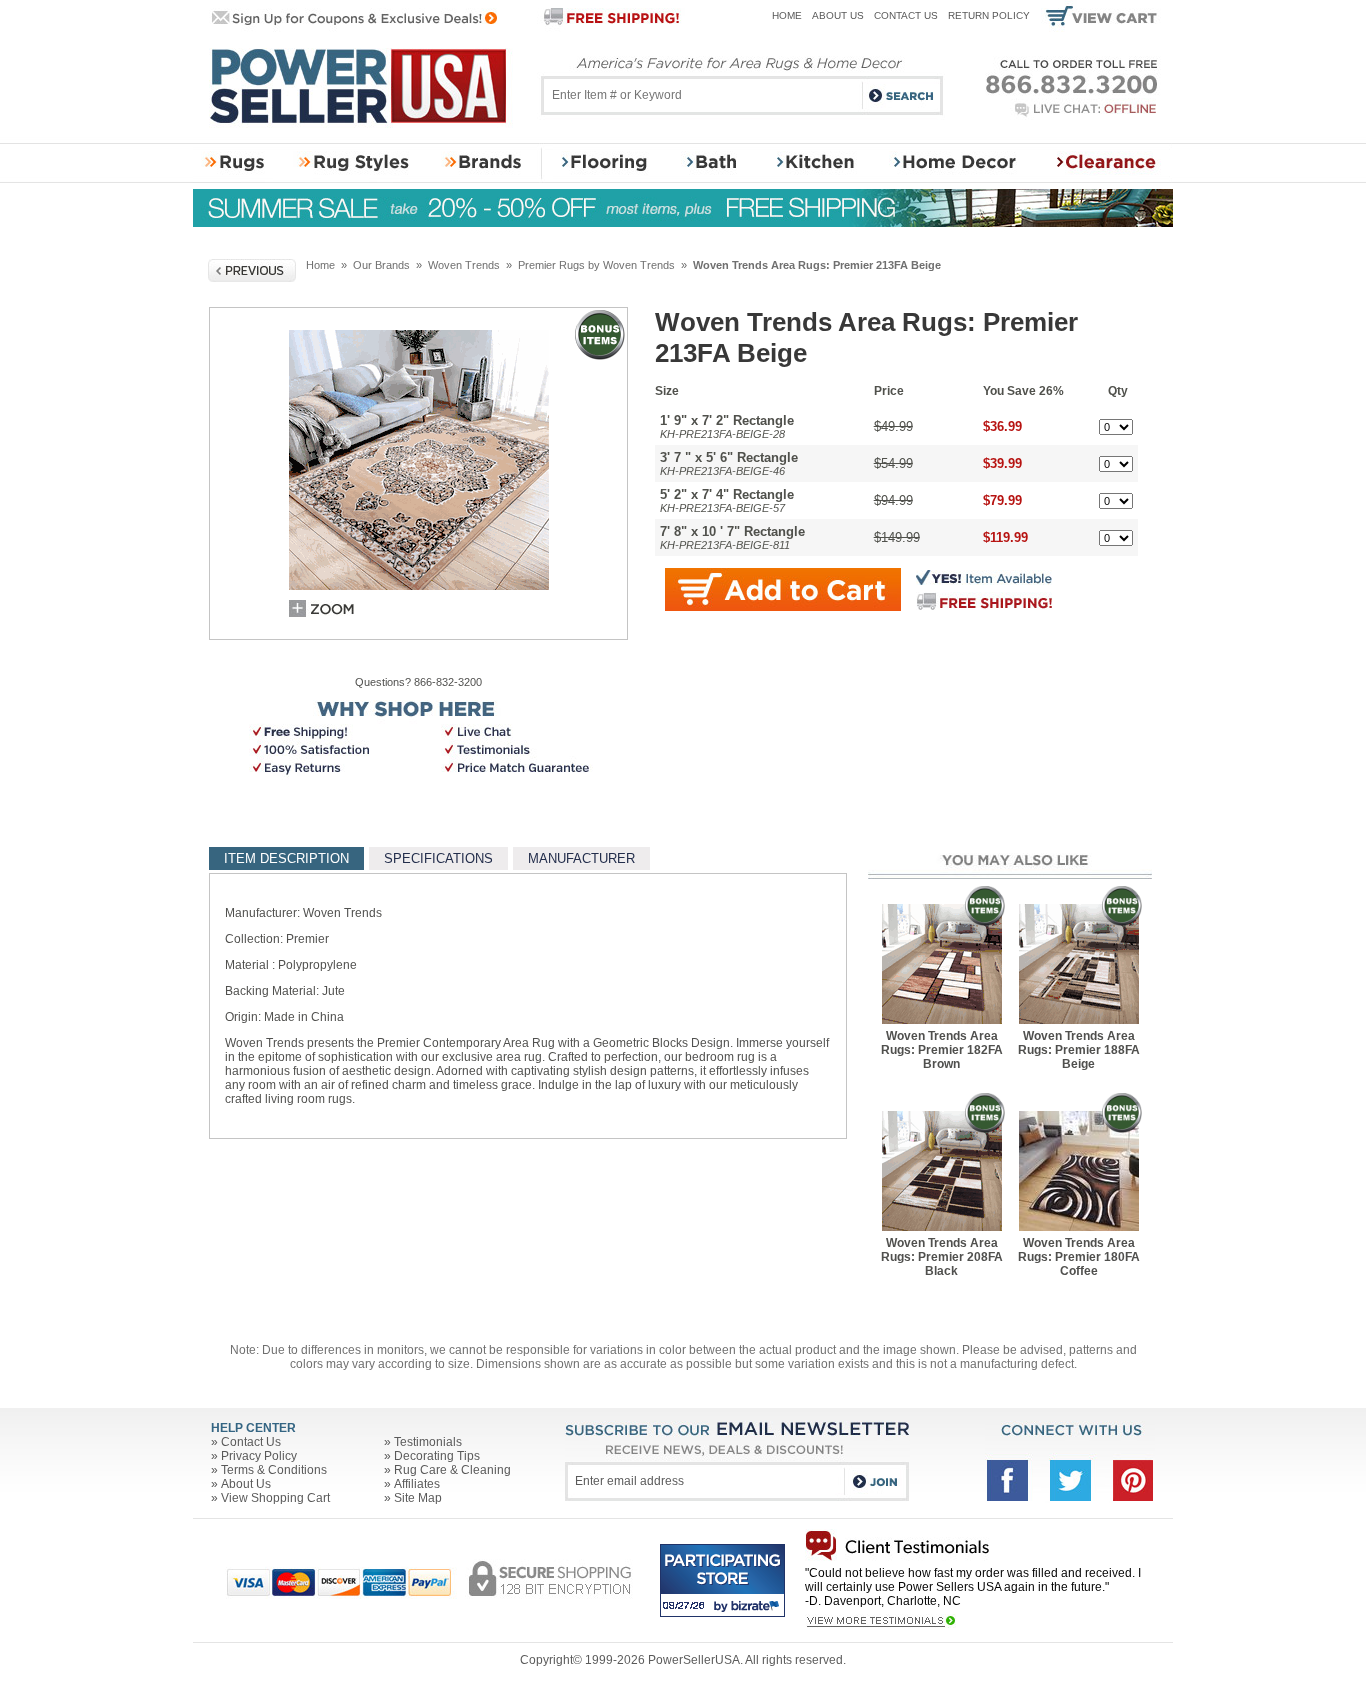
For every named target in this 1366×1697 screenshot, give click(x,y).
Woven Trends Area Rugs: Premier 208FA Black (942, 1257)
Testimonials (428, 1442)
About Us (838, 15)
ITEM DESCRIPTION (286, 858)
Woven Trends (464, 265)
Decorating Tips (437, 1456)
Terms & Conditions (274, 1470)
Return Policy (989, 15)
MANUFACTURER (581, 858)
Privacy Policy (259, 1456)
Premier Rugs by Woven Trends (596, 265)
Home (787, 15)
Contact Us (906, 15)
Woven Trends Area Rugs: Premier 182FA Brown (942, 1050)
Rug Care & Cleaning (452, 1470)
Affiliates (417, 1484)
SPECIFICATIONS (438, 858)
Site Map (418, 1498)
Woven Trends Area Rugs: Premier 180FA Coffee (1079, 1257)
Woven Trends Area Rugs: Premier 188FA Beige (1079, 1050)
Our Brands (381, 265)
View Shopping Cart (275, 1498)
